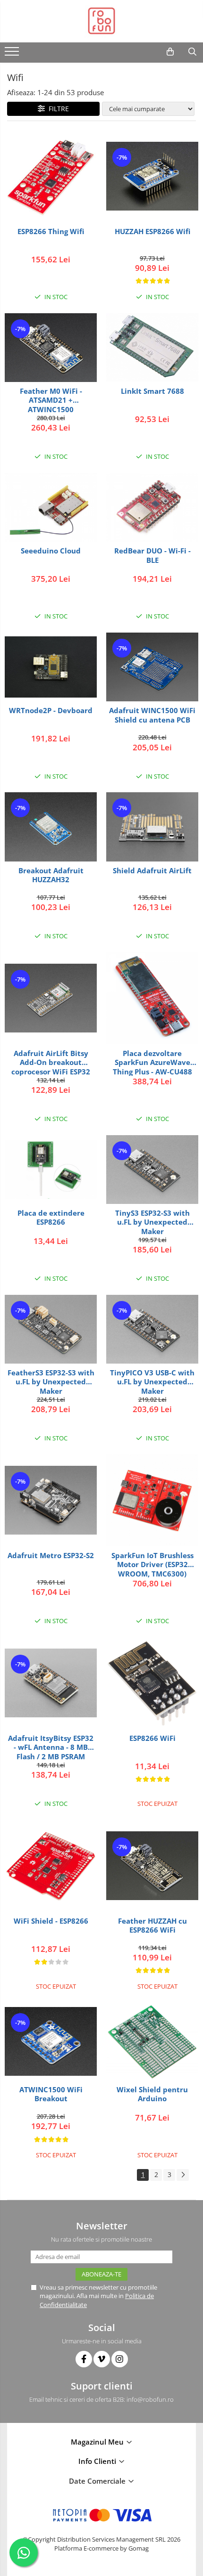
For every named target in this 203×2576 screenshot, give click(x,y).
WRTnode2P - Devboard (51, 711)
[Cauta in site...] (192, 52)
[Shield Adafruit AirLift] (152, 827)
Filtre (57, 109)
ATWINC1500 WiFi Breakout (51, 2094)
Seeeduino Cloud (51, 551)
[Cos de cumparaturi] (170, 52)
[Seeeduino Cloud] (51, 507)
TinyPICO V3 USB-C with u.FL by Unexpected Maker (152, 1382)
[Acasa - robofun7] (101, 21)
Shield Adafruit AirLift (152, 871)
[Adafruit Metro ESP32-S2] (51, 1500)
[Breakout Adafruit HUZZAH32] (51, 827)
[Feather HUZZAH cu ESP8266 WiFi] (152, 1866)
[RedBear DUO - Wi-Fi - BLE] (152, 507)
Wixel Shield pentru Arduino (152, 2094)
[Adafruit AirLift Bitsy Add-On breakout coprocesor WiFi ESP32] (51, 998)
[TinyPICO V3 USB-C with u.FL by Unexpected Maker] (152, 1329)
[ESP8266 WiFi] (152, 1683)
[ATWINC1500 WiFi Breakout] (51, 2041)
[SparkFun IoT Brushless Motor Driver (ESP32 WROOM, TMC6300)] (152, 1500)
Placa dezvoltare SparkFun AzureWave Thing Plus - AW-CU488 (152, 1062)
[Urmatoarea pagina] (183, 2175)
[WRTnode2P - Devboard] (51, 667)
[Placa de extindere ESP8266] (51, 1170)
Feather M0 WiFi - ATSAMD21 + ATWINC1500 (51, 400)
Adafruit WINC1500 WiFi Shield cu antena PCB (152, 715)
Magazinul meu (98, 2442)
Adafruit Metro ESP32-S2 (51, 1556)
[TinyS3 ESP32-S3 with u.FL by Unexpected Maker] (152, 1170)
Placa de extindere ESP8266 (51, 1218)
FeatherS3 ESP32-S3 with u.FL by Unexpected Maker (51, 1382)
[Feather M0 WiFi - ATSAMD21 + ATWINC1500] (51, 348)
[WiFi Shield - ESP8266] (51, 1866)
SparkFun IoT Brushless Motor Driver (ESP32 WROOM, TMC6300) (152, 1564)
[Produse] (13, 54)
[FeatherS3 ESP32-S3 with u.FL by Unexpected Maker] (51, 1329)
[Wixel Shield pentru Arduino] (152, 2042)
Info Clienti (98, 2461)
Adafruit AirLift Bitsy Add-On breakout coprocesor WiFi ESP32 (51, 1062)
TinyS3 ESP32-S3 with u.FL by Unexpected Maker (152, 1222)
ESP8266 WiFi (152, 1738)
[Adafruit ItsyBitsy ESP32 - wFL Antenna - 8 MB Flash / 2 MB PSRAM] (51, 1683)
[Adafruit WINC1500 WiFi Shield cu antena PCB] (152, 667)
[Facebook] (84, 2359)
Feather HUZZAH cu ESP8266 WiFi (152, 1926)
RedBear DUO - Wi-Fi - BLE (152, 556)
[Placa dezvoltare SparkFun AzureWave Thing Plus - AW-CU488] (152, 998)
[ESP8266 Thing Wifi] (51, 176)
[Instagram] (120, 2359)
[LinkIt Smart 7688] (152, 348)
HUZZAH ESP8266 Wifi (152, 232)
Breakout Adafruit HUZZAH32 (51, 875)
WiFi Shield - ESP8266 (51, 1921)
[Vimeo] (102, 2359)
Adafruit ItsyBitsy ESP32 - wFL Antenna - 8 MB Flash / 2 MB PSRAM (51, 1747)
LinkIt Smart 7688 (152, 391)
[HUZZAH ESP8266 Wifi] (152, 176)
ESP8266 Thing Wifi (51, 232)
